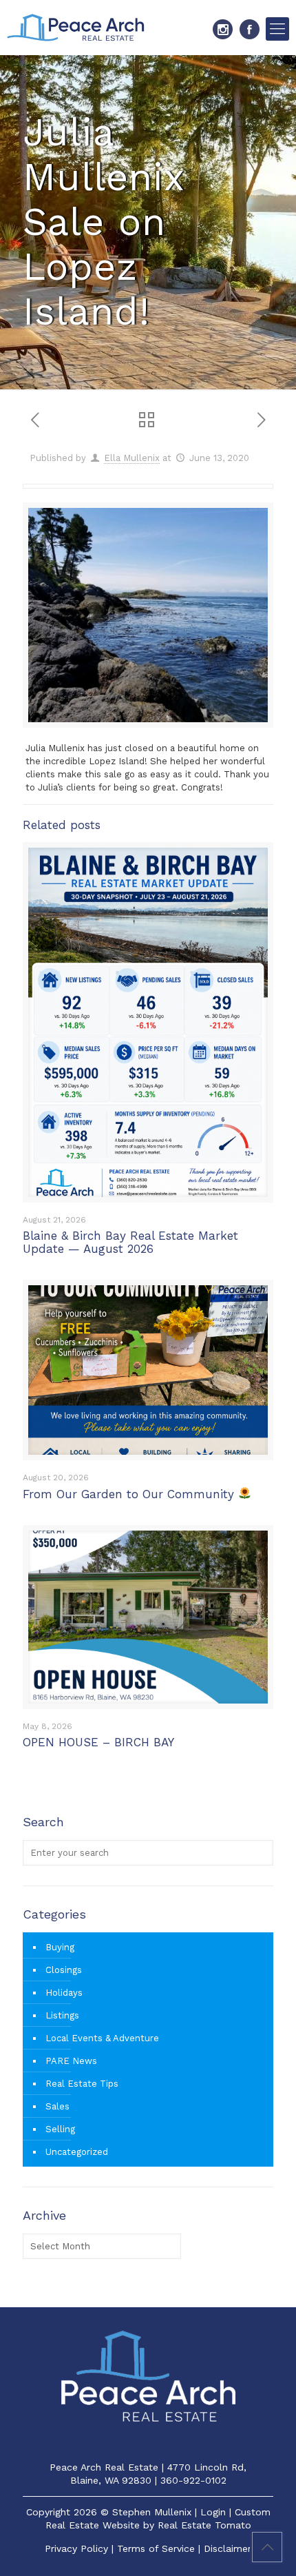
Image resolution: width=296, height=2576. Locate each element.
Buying (60, 1947)
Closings (64, 1970)
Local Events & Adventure (102, 2038)
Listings (62, 2015)
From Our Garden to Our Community (130, 1494)
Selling (60, 2129)
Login (213, 2512)
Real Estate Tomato (204, 2525)
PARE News (71, 2061)
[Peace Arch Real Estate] (76, 28)
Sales (57, 2106)
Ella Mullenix (132, 458)
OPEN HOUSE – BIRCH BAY (98, 1742)
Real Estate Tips (82, 2084)
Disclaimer (228, 2548)
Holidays (64, 1993)
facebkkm (250, 29)
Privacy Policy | (81, 2548)
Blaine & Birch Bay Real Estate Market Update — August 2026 (130, 1242)
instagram (223, 29)
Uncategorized (77, 2152)
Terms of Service (156, 2548)
